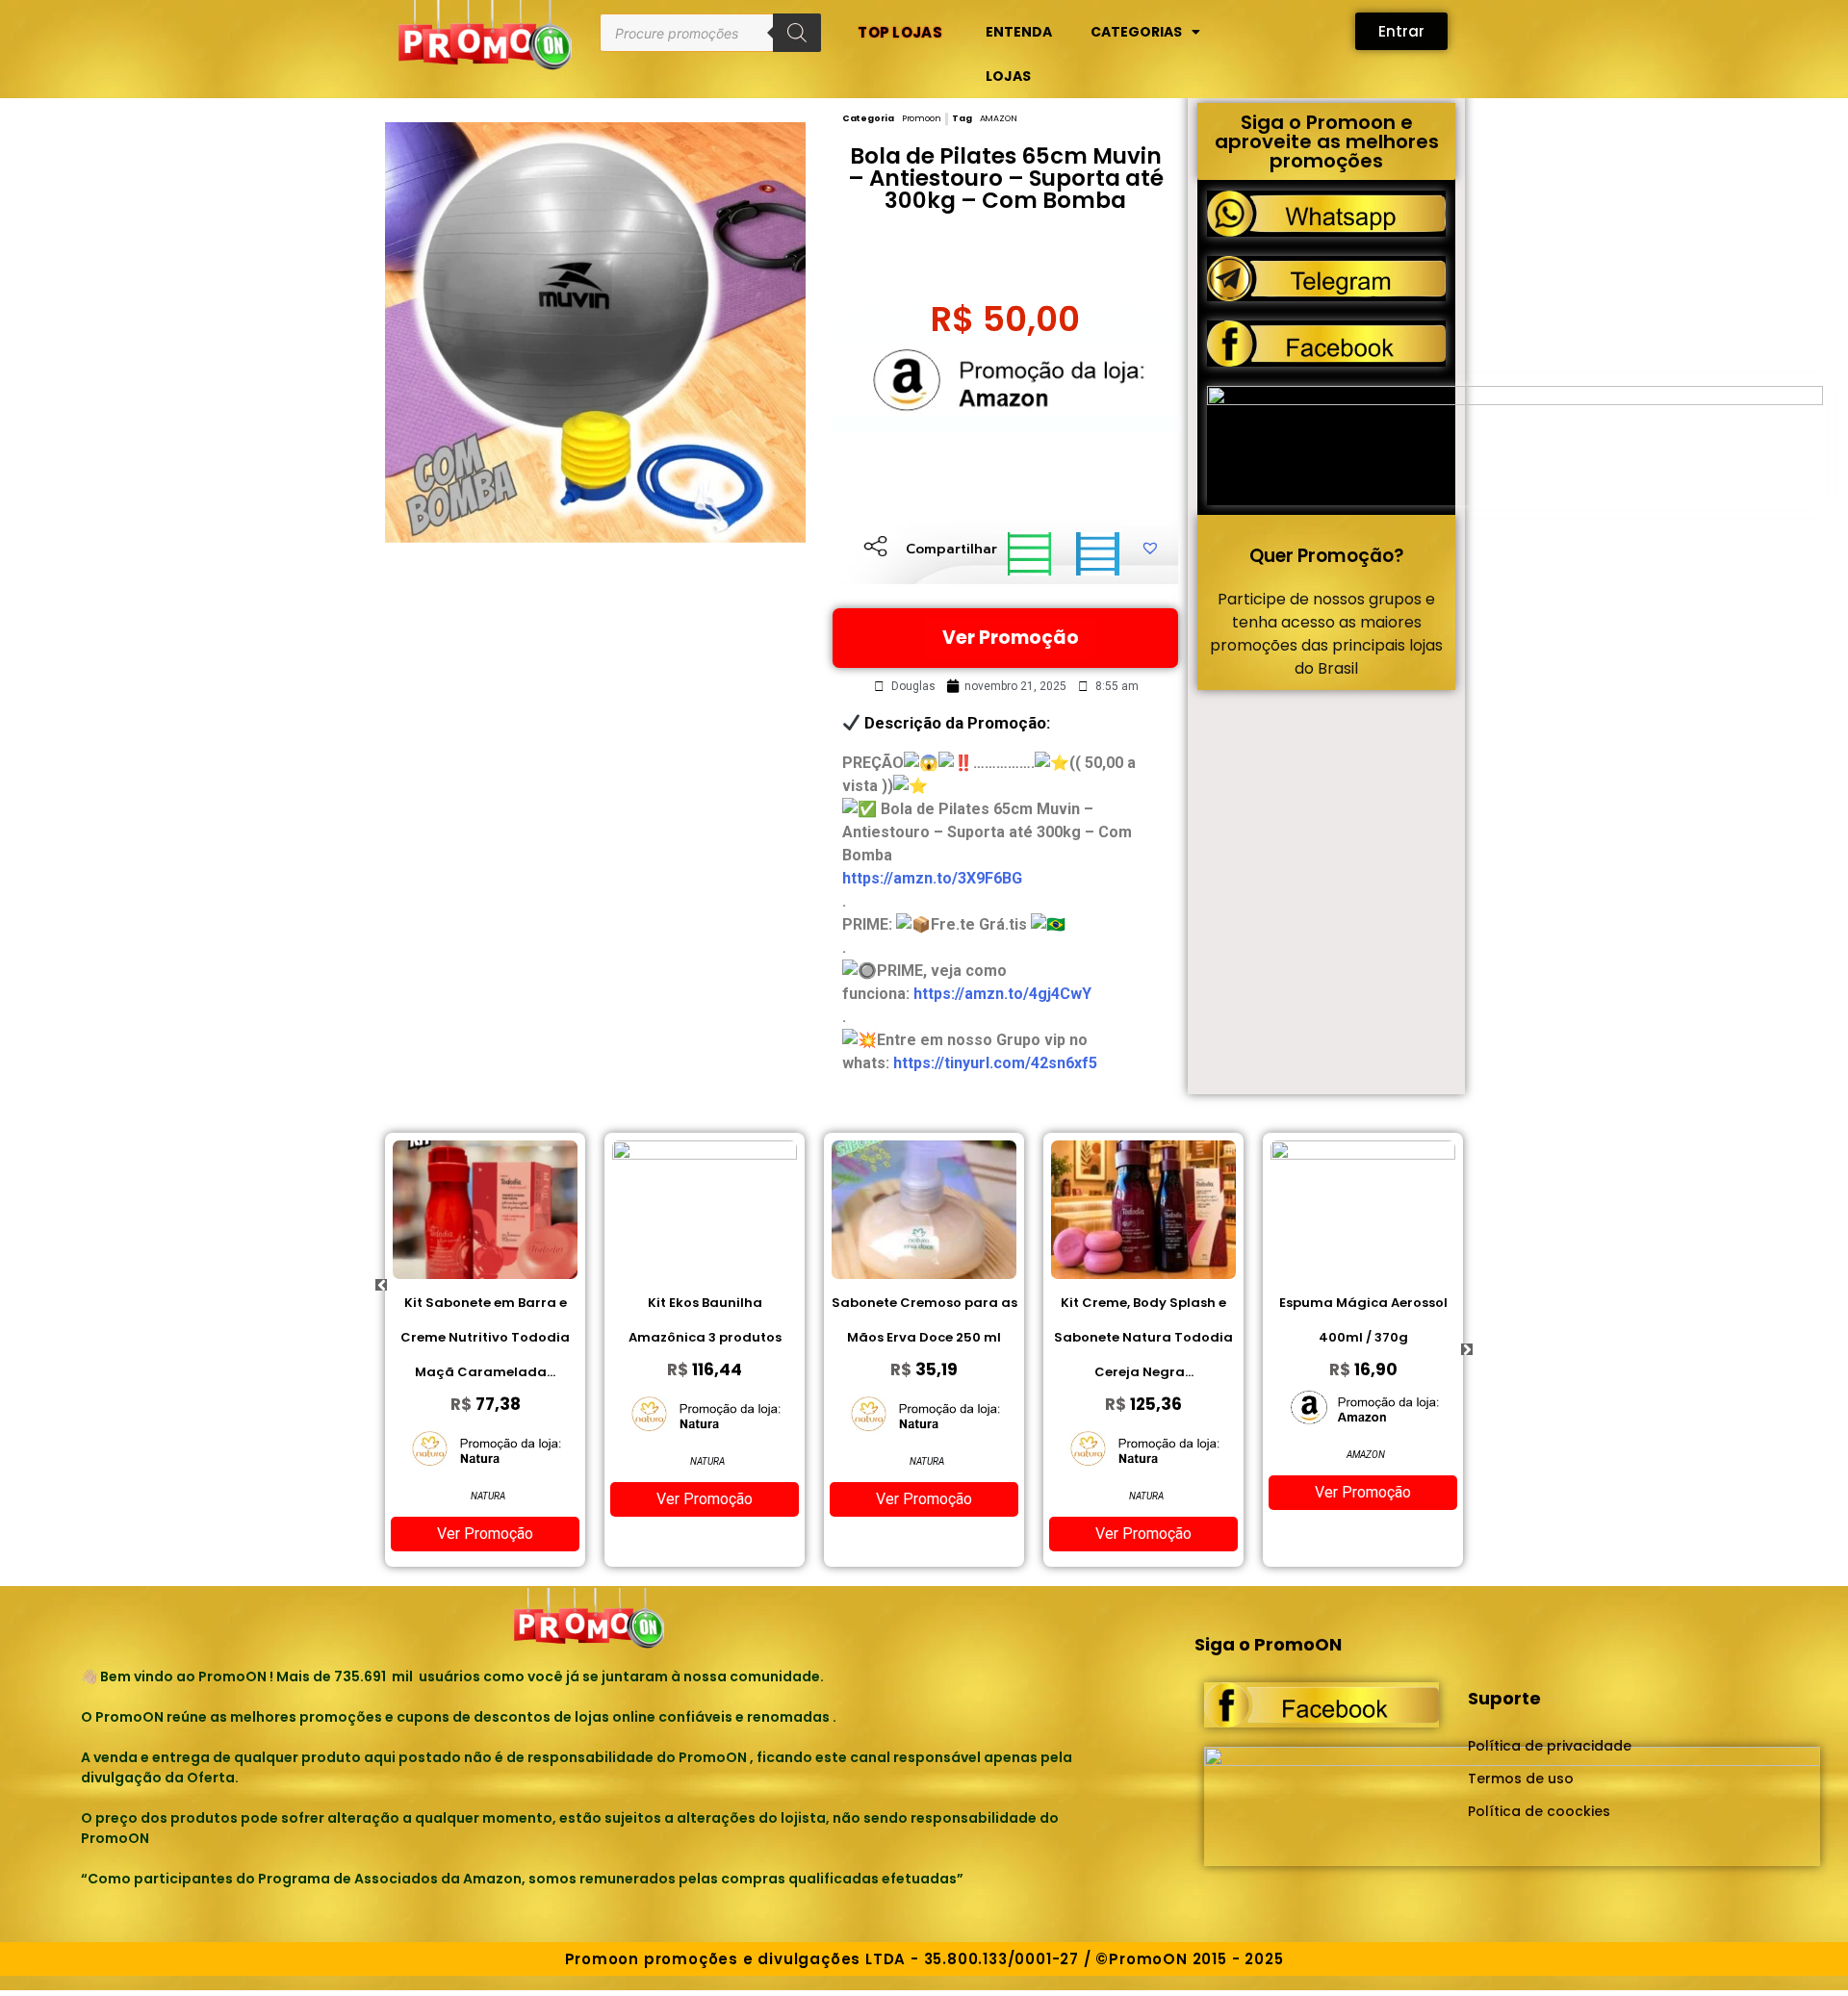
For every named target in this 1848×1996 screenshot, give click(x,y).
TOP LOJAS (900, 32)
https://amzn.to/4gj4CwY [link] (1002, 994)
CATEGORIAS (1136, 32)
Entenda (1019, 32)
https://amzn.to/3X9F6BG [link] (932, 878)
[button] (1029, 554)
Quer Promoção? (1326, 556)
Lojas (1008, 76)
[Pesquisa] (797, 33)
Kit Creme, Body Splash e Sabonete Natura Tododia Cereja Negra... (1143, 1337)
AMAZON (999, 118)
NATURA (488, 1496)
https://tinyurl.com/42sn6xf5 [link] (995, 1063)
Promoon (922, 118)
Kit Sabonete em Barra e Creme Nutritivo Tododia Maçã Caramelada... (485, 1337)
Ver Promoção (1011, 638)
